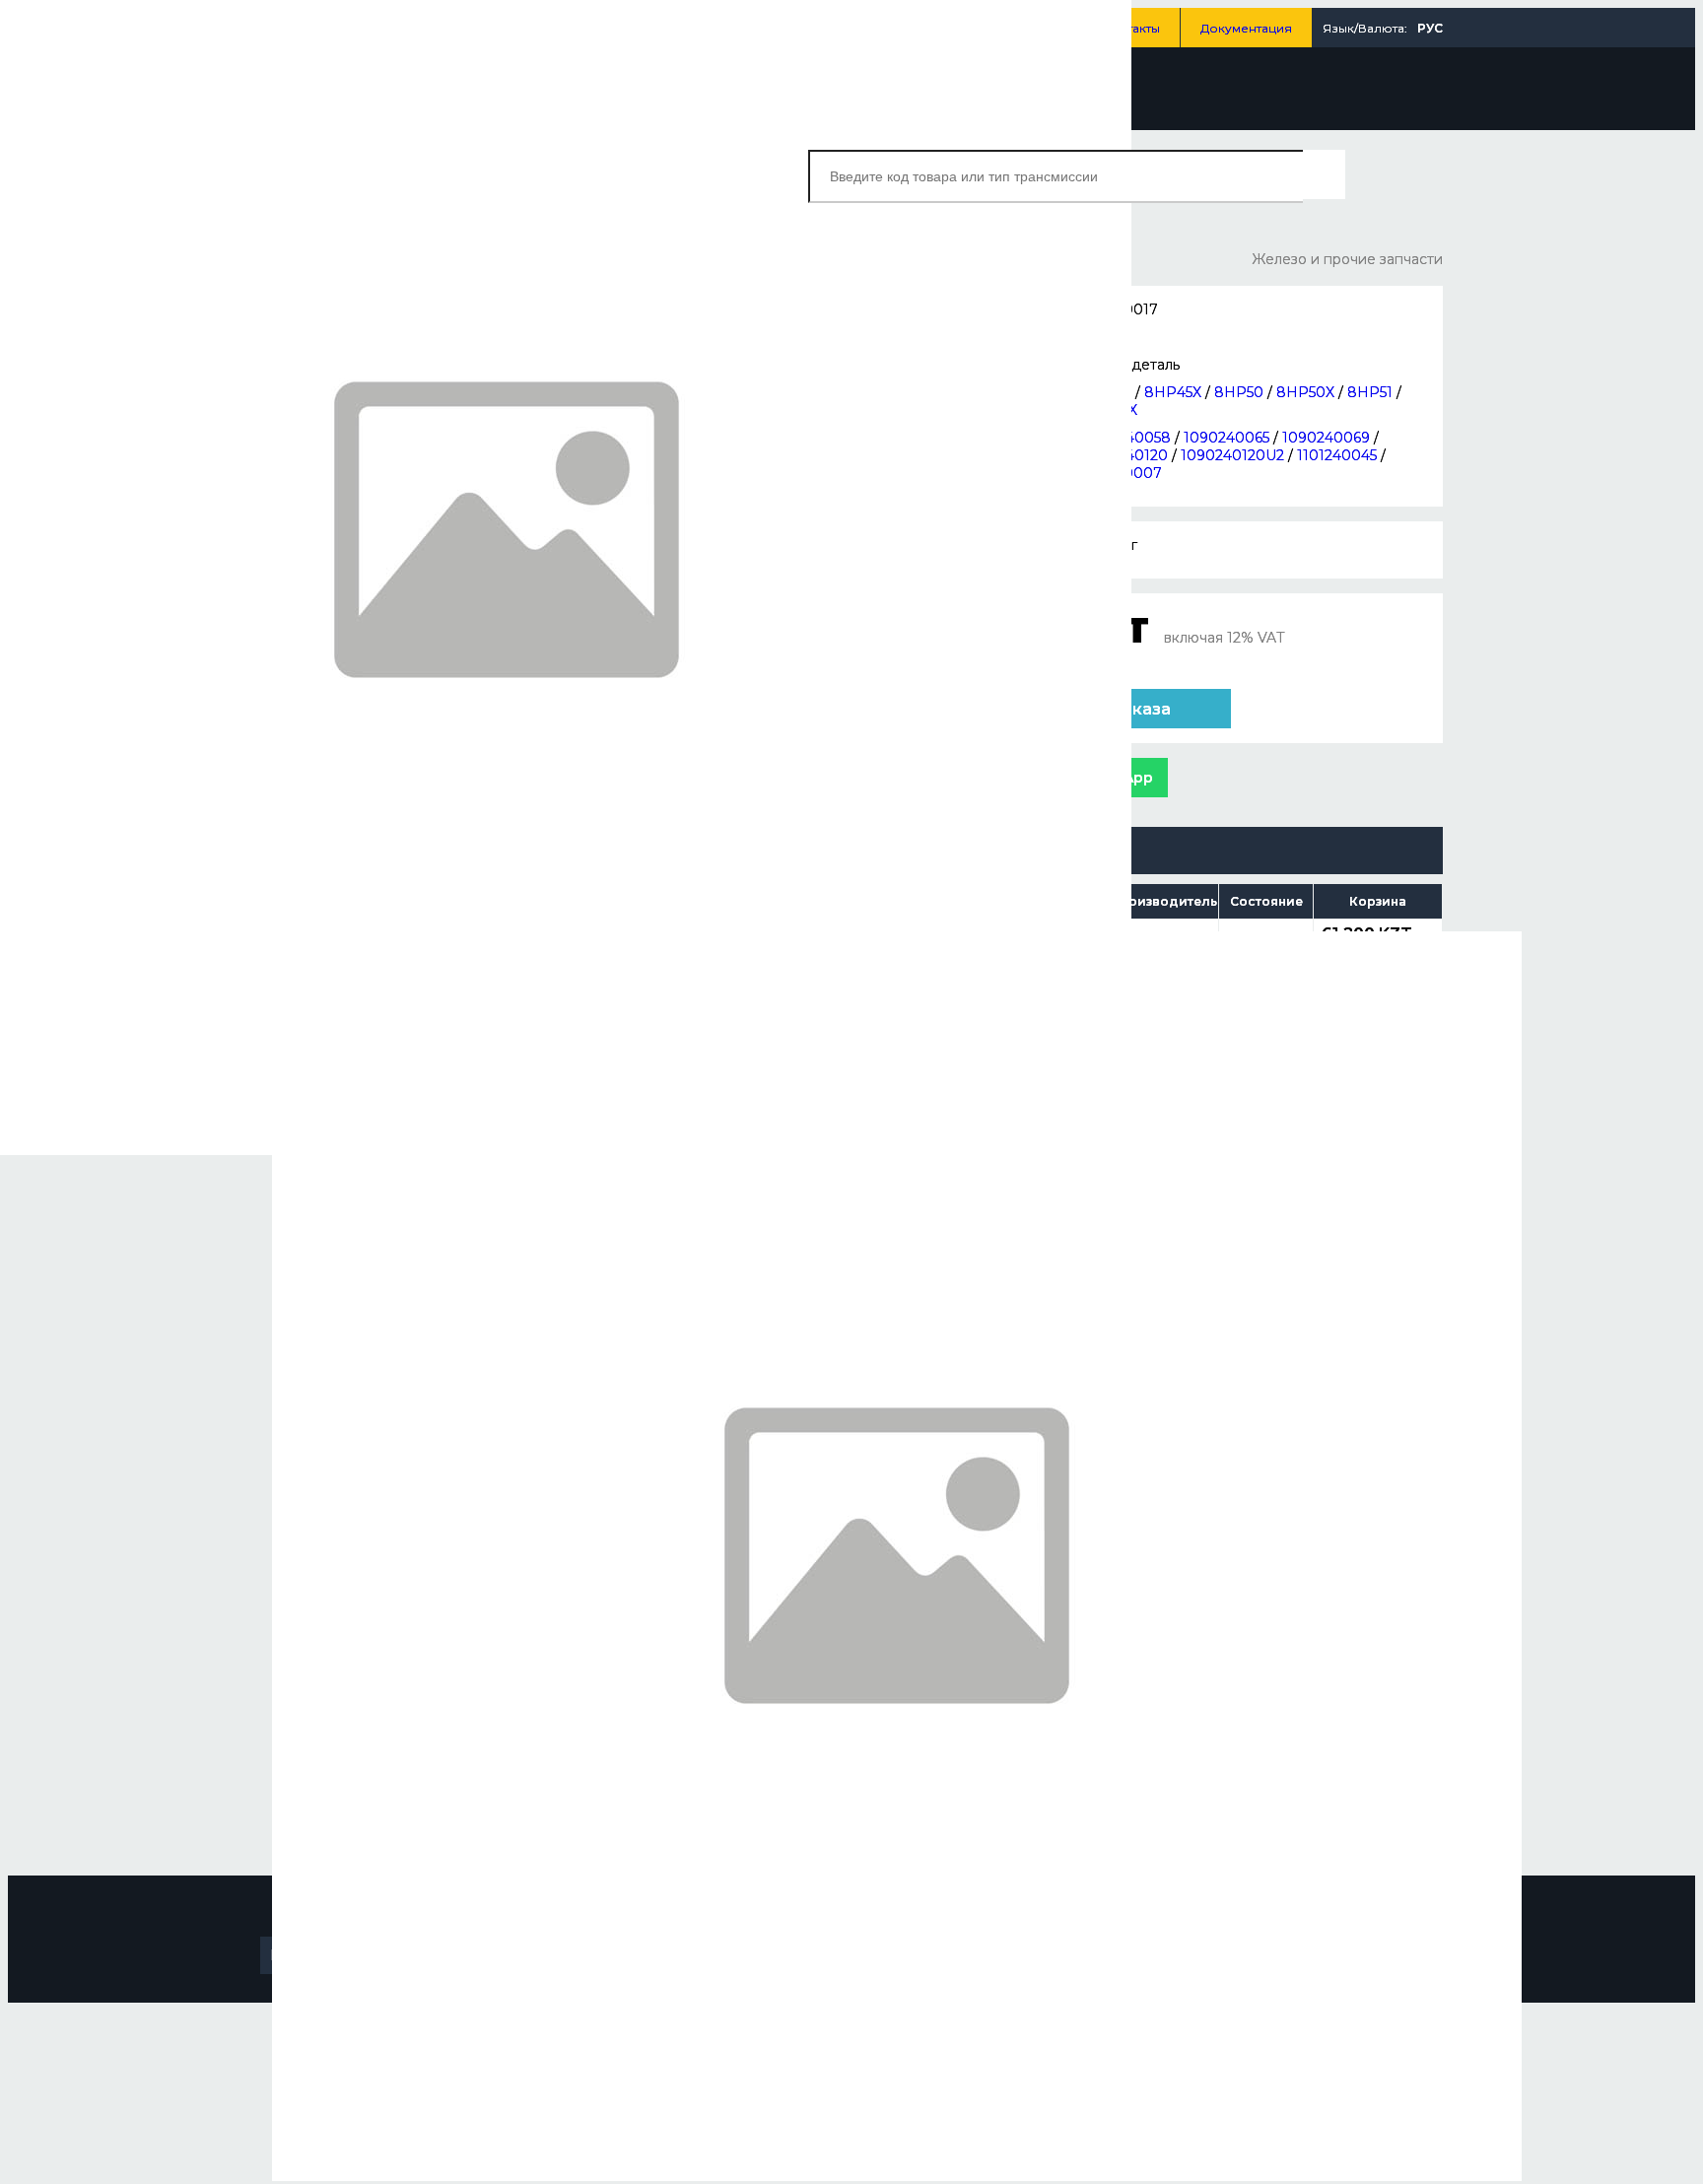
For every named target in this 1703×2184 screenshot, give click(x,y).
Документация (1246, 28)
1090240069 (1326, 438)
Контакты (1131, 28)
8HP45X (1173, 392)
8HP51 (1370, 392)
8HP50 (1239, 392)
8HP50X (1305, 392)
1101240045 (1337, 455)
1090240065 (1226, 438)
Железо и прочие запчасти (1347, 259)
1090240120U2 (1232, 455)
